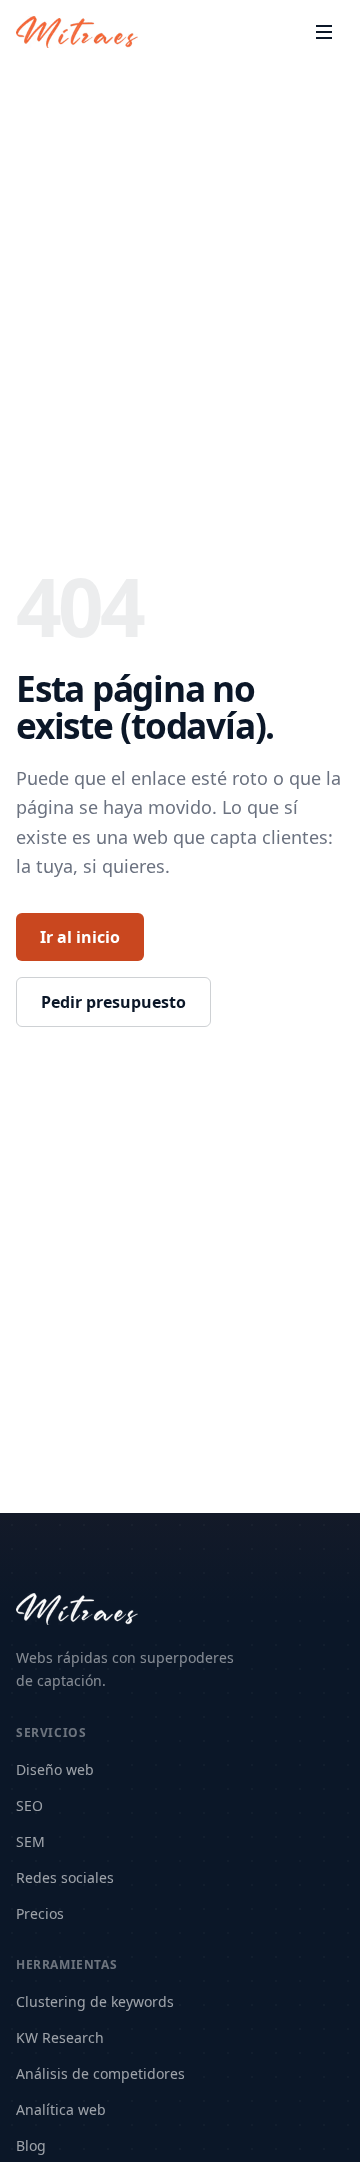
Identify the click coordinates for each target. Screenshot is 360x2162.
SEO (29, 1805)
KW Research (60, 2037)
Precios (40, 1913)
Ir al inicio (80, 937)
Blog (31, 2145)
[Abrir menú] (324, 32)
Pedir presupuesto (113, 1002)
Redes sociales (65, 1877)
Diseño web (55, 1769)
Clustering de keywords (95, 2001)
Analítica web (61, 2109)
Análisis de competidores (100, 2073)
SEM (30, 1841)
